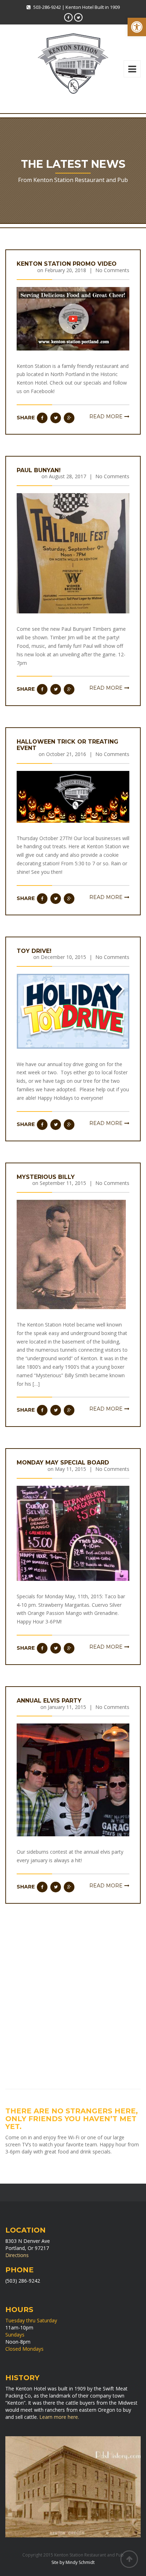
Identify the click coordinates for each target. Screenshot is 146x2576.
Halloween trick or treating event (68, 745)
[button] (137, 27)
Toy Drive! (34, 951)
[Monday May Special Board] (73, 1533)
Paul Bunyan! (39, 470)
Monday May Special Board (63, 1463)
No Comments (112, 270)
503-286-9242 (47, 7)
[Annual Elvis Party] (73, 1779)
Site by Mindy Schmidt (73, 2562)
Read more (106, 417)
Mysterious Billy (46, 1177)
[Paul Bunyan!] (73, 553)
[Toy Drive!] (73, 1011)
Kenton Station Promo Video (67, 264)
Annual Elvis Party (49, 1701)
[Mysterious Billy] (71, 1254)
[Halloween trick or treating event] (73, 796)
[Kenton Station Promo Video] (73, 318)
